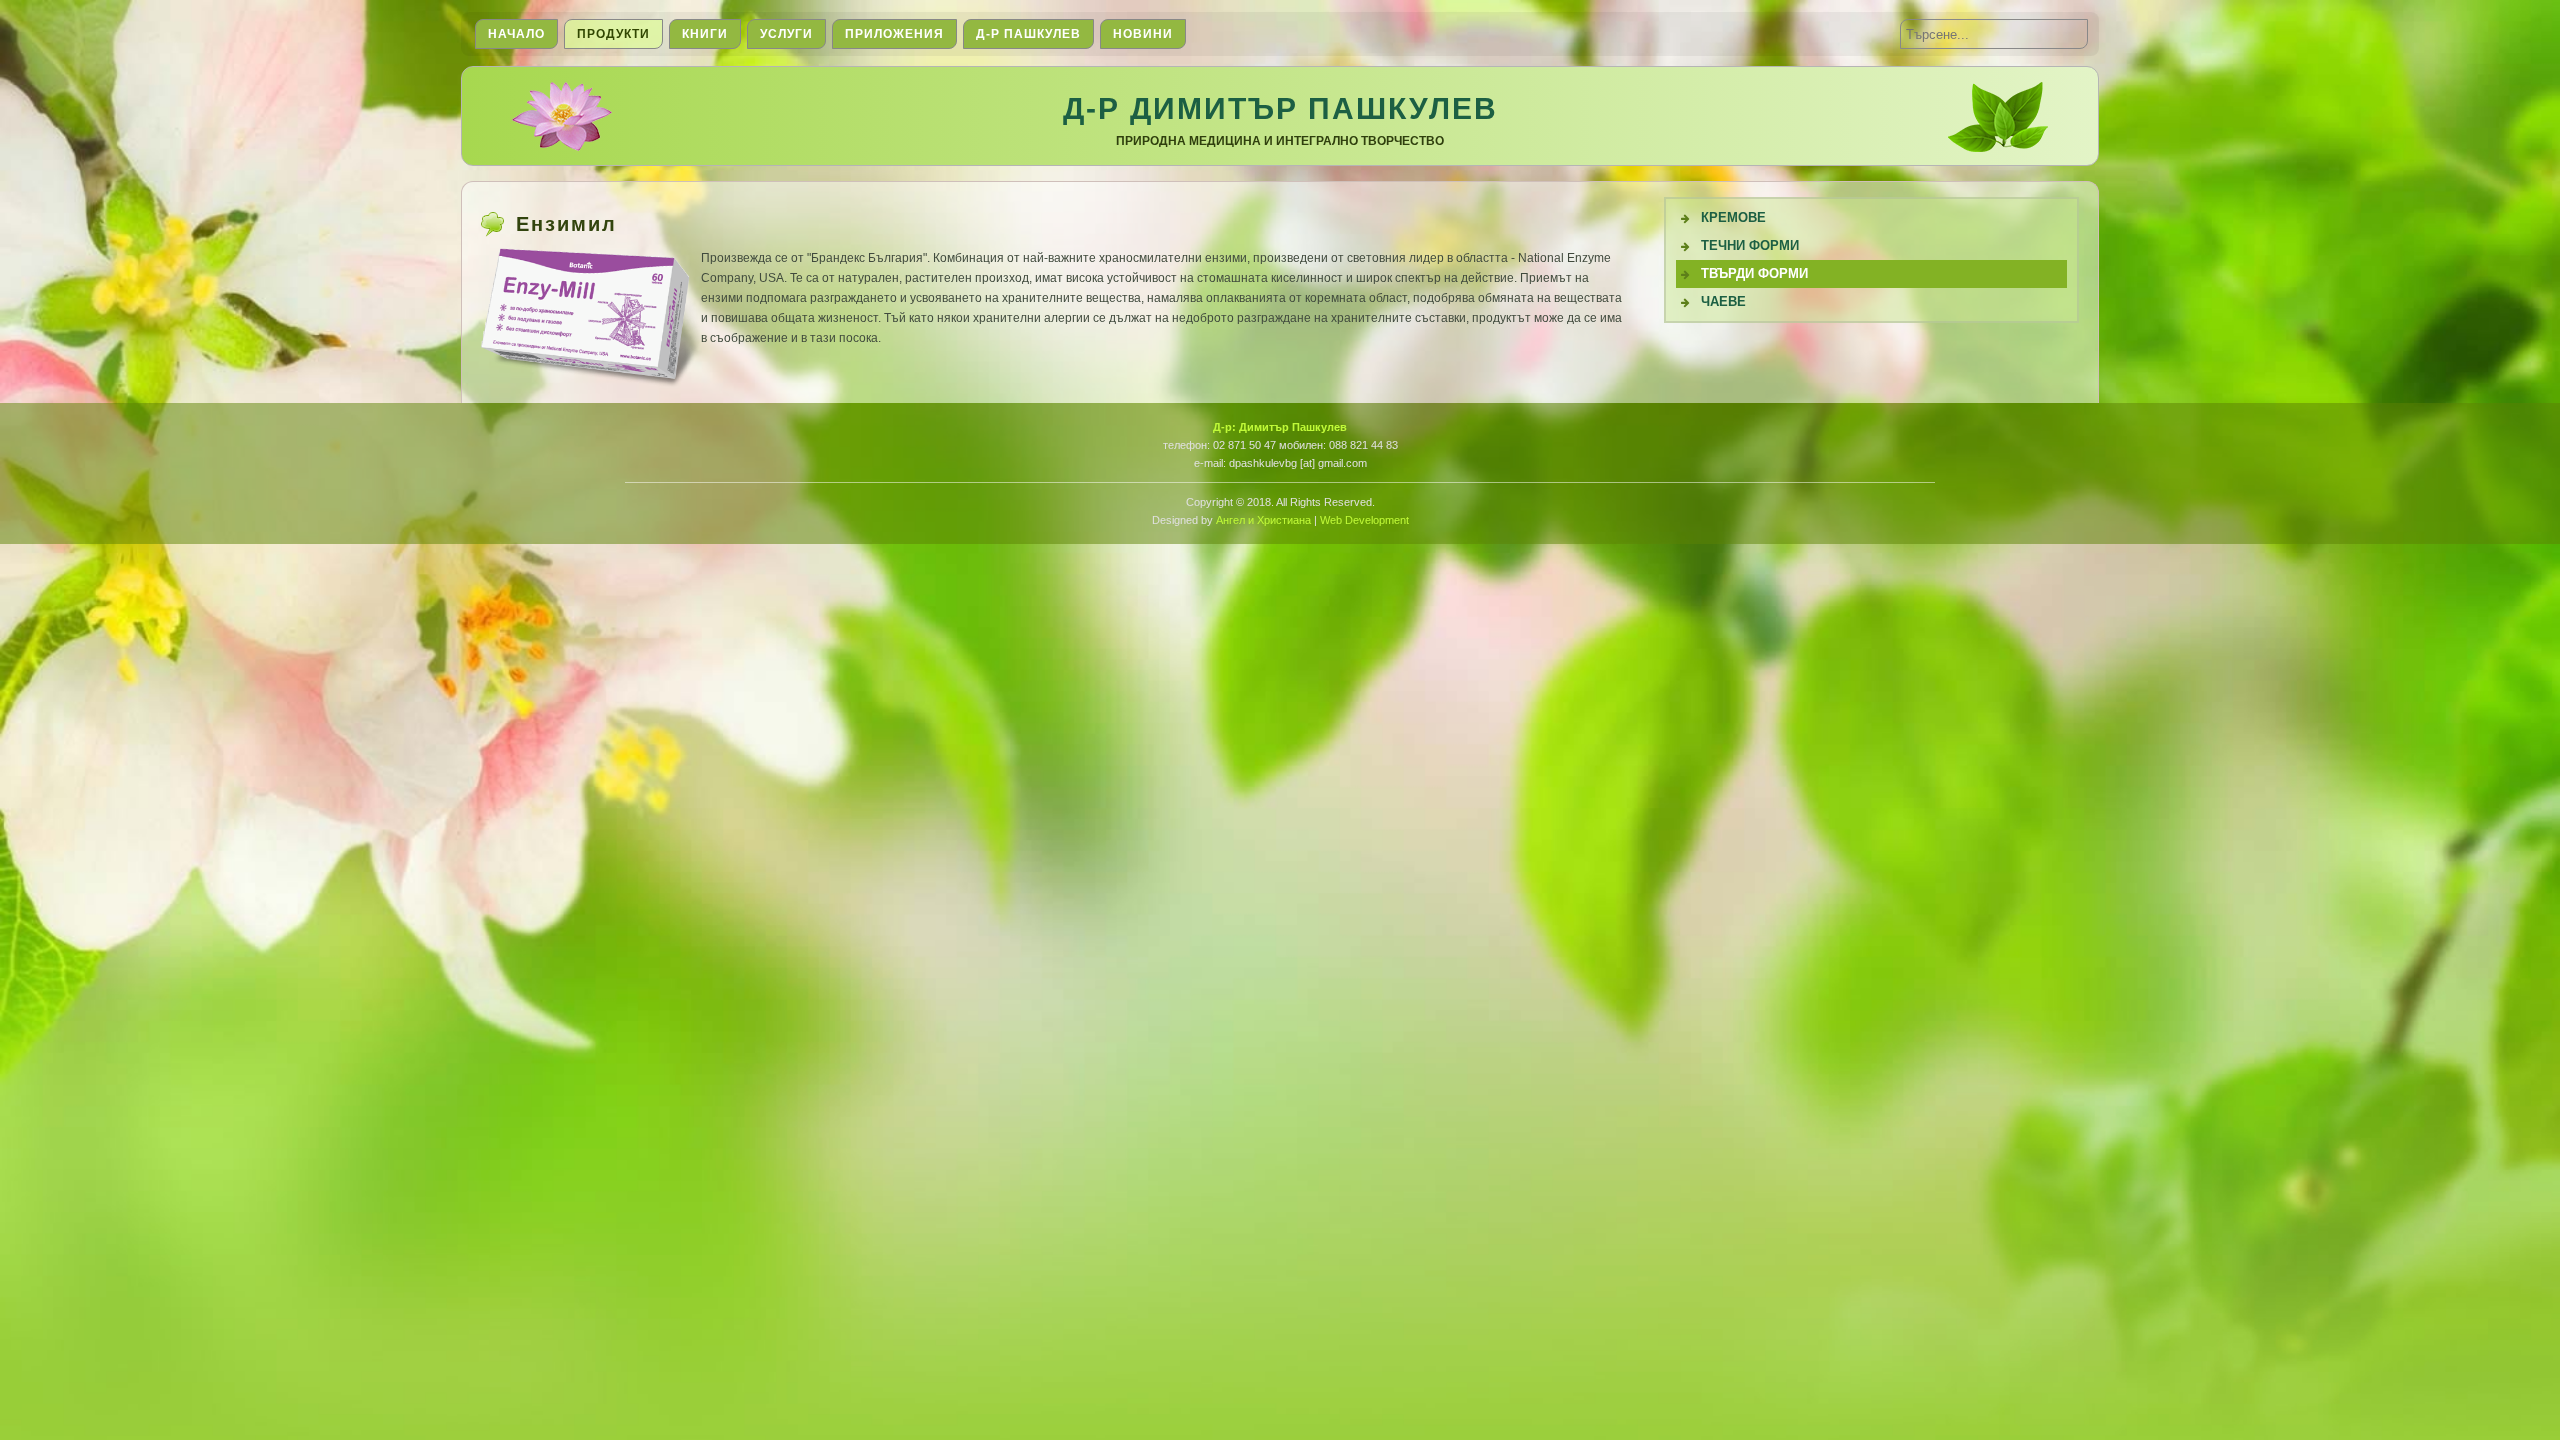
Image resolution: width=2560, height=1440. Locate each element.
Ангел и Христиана (1263, 520)
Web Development (1364, 520)
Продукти (613, 34)
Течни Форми (1750, 245)
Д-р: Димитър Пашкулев (1280, 427)
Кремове (1733, 217)
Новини (1143, 34)
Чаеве (1723, 301)
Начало (516, 34)
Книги (705, 34)
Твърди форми (1754, 273)
